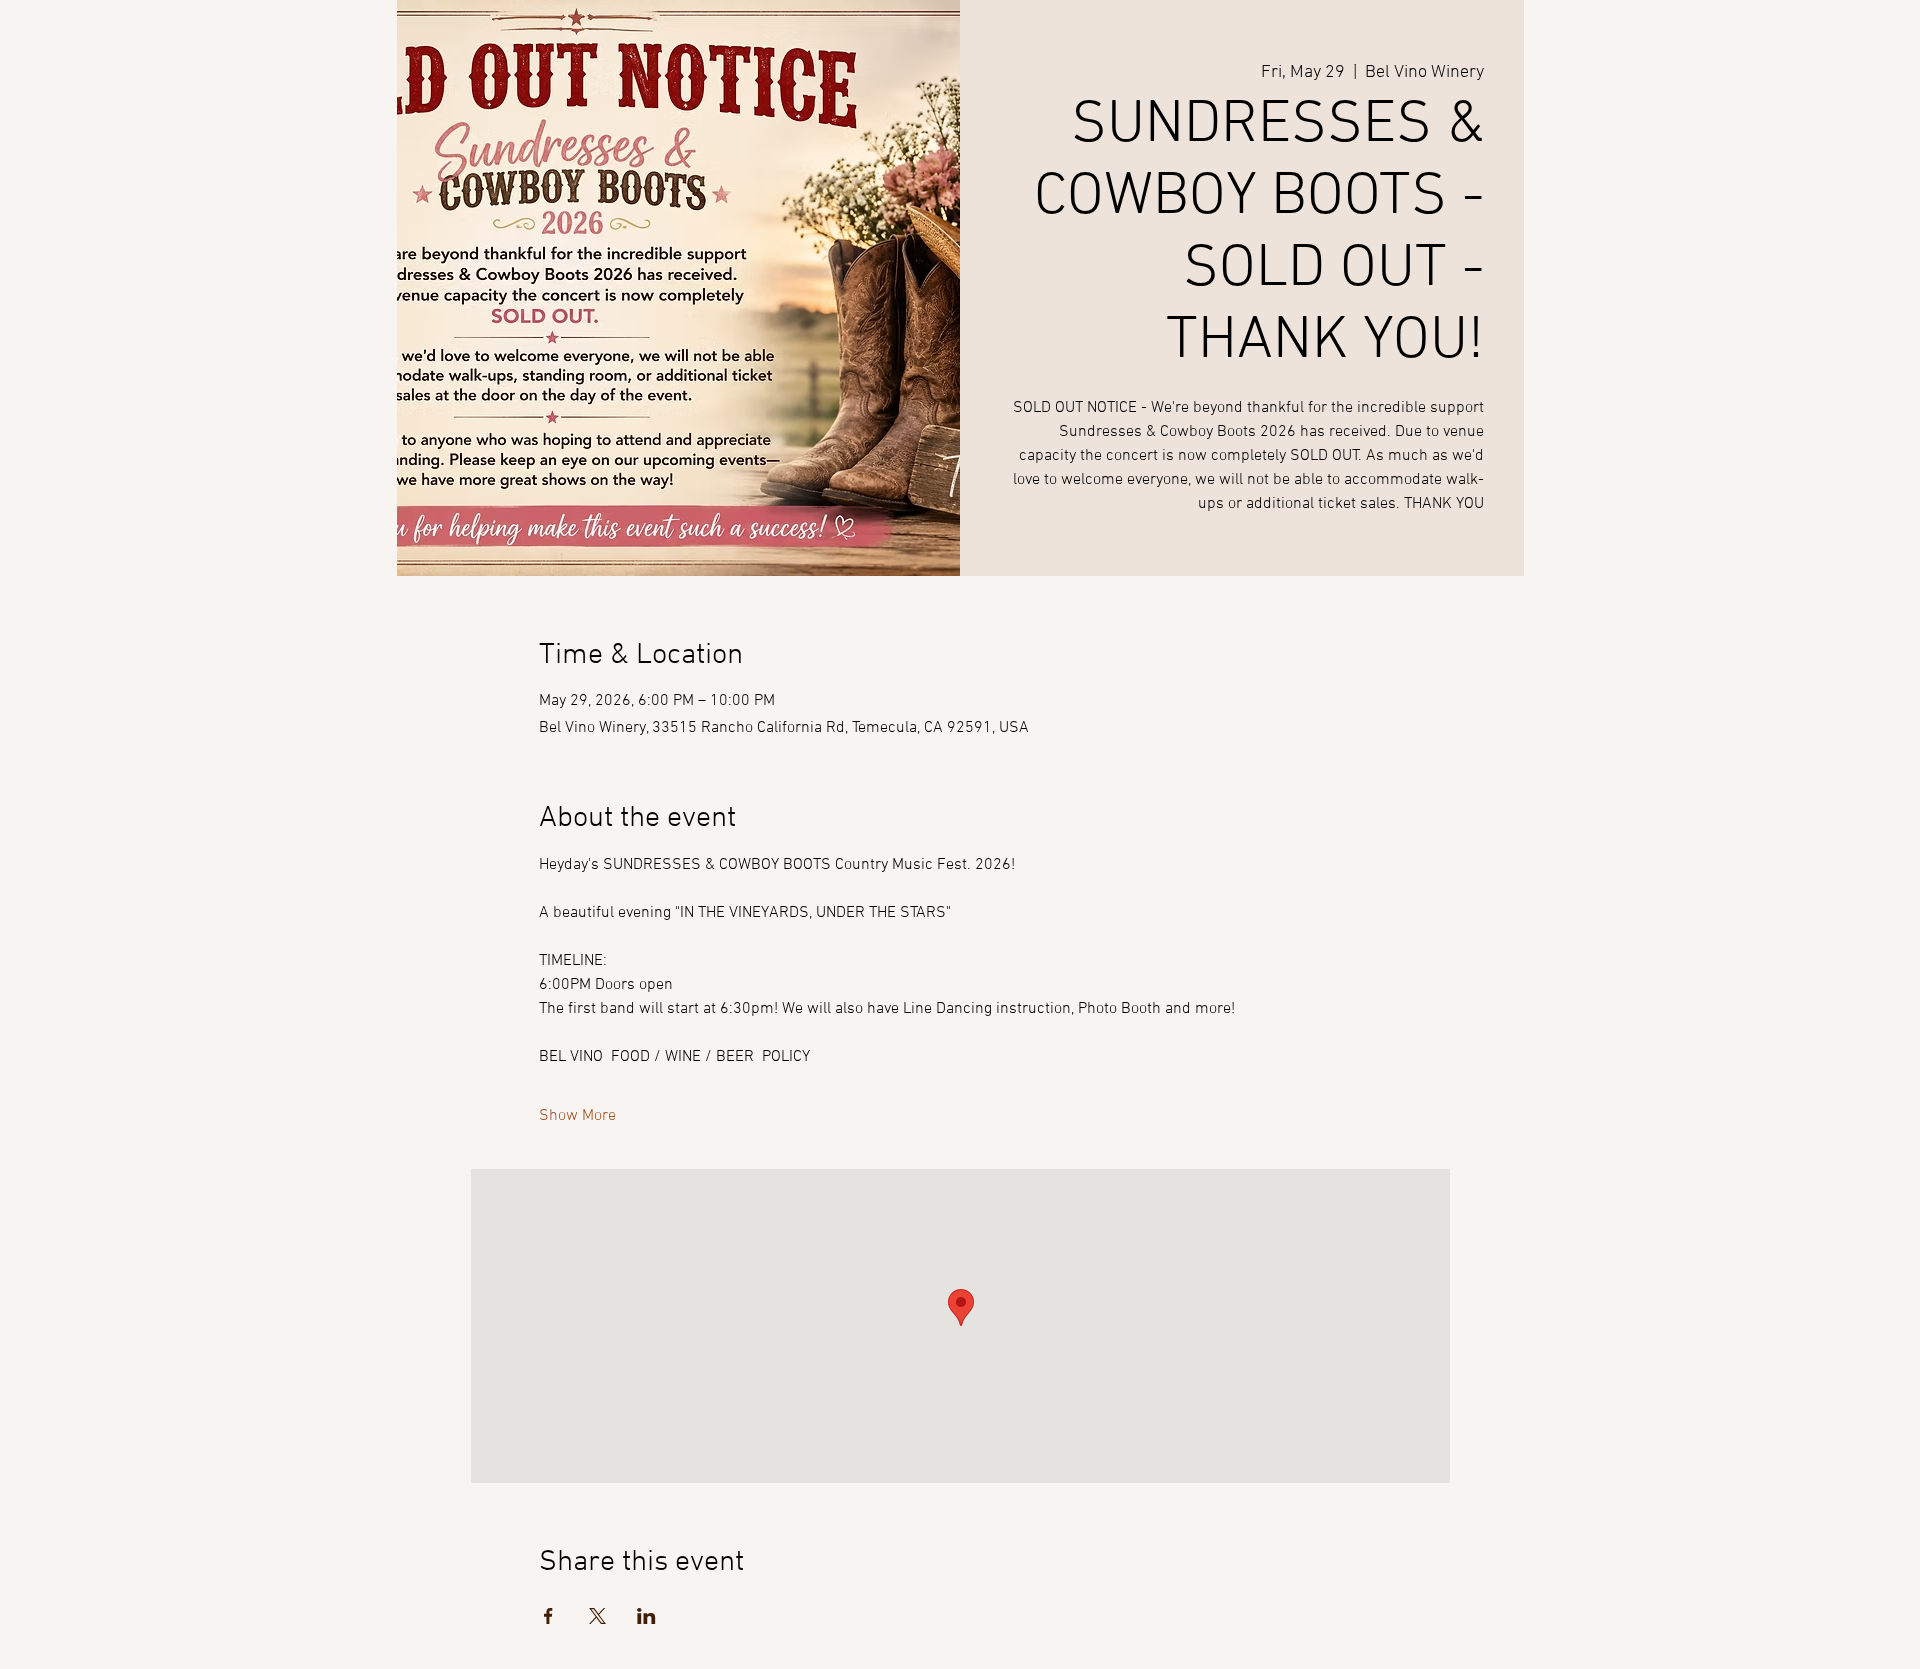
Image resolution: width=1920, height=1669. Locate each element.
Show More (577, 1116)
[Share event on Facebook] (548, 1616)
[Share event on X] (597, 1616)
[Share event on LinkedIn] (646, 1616)
